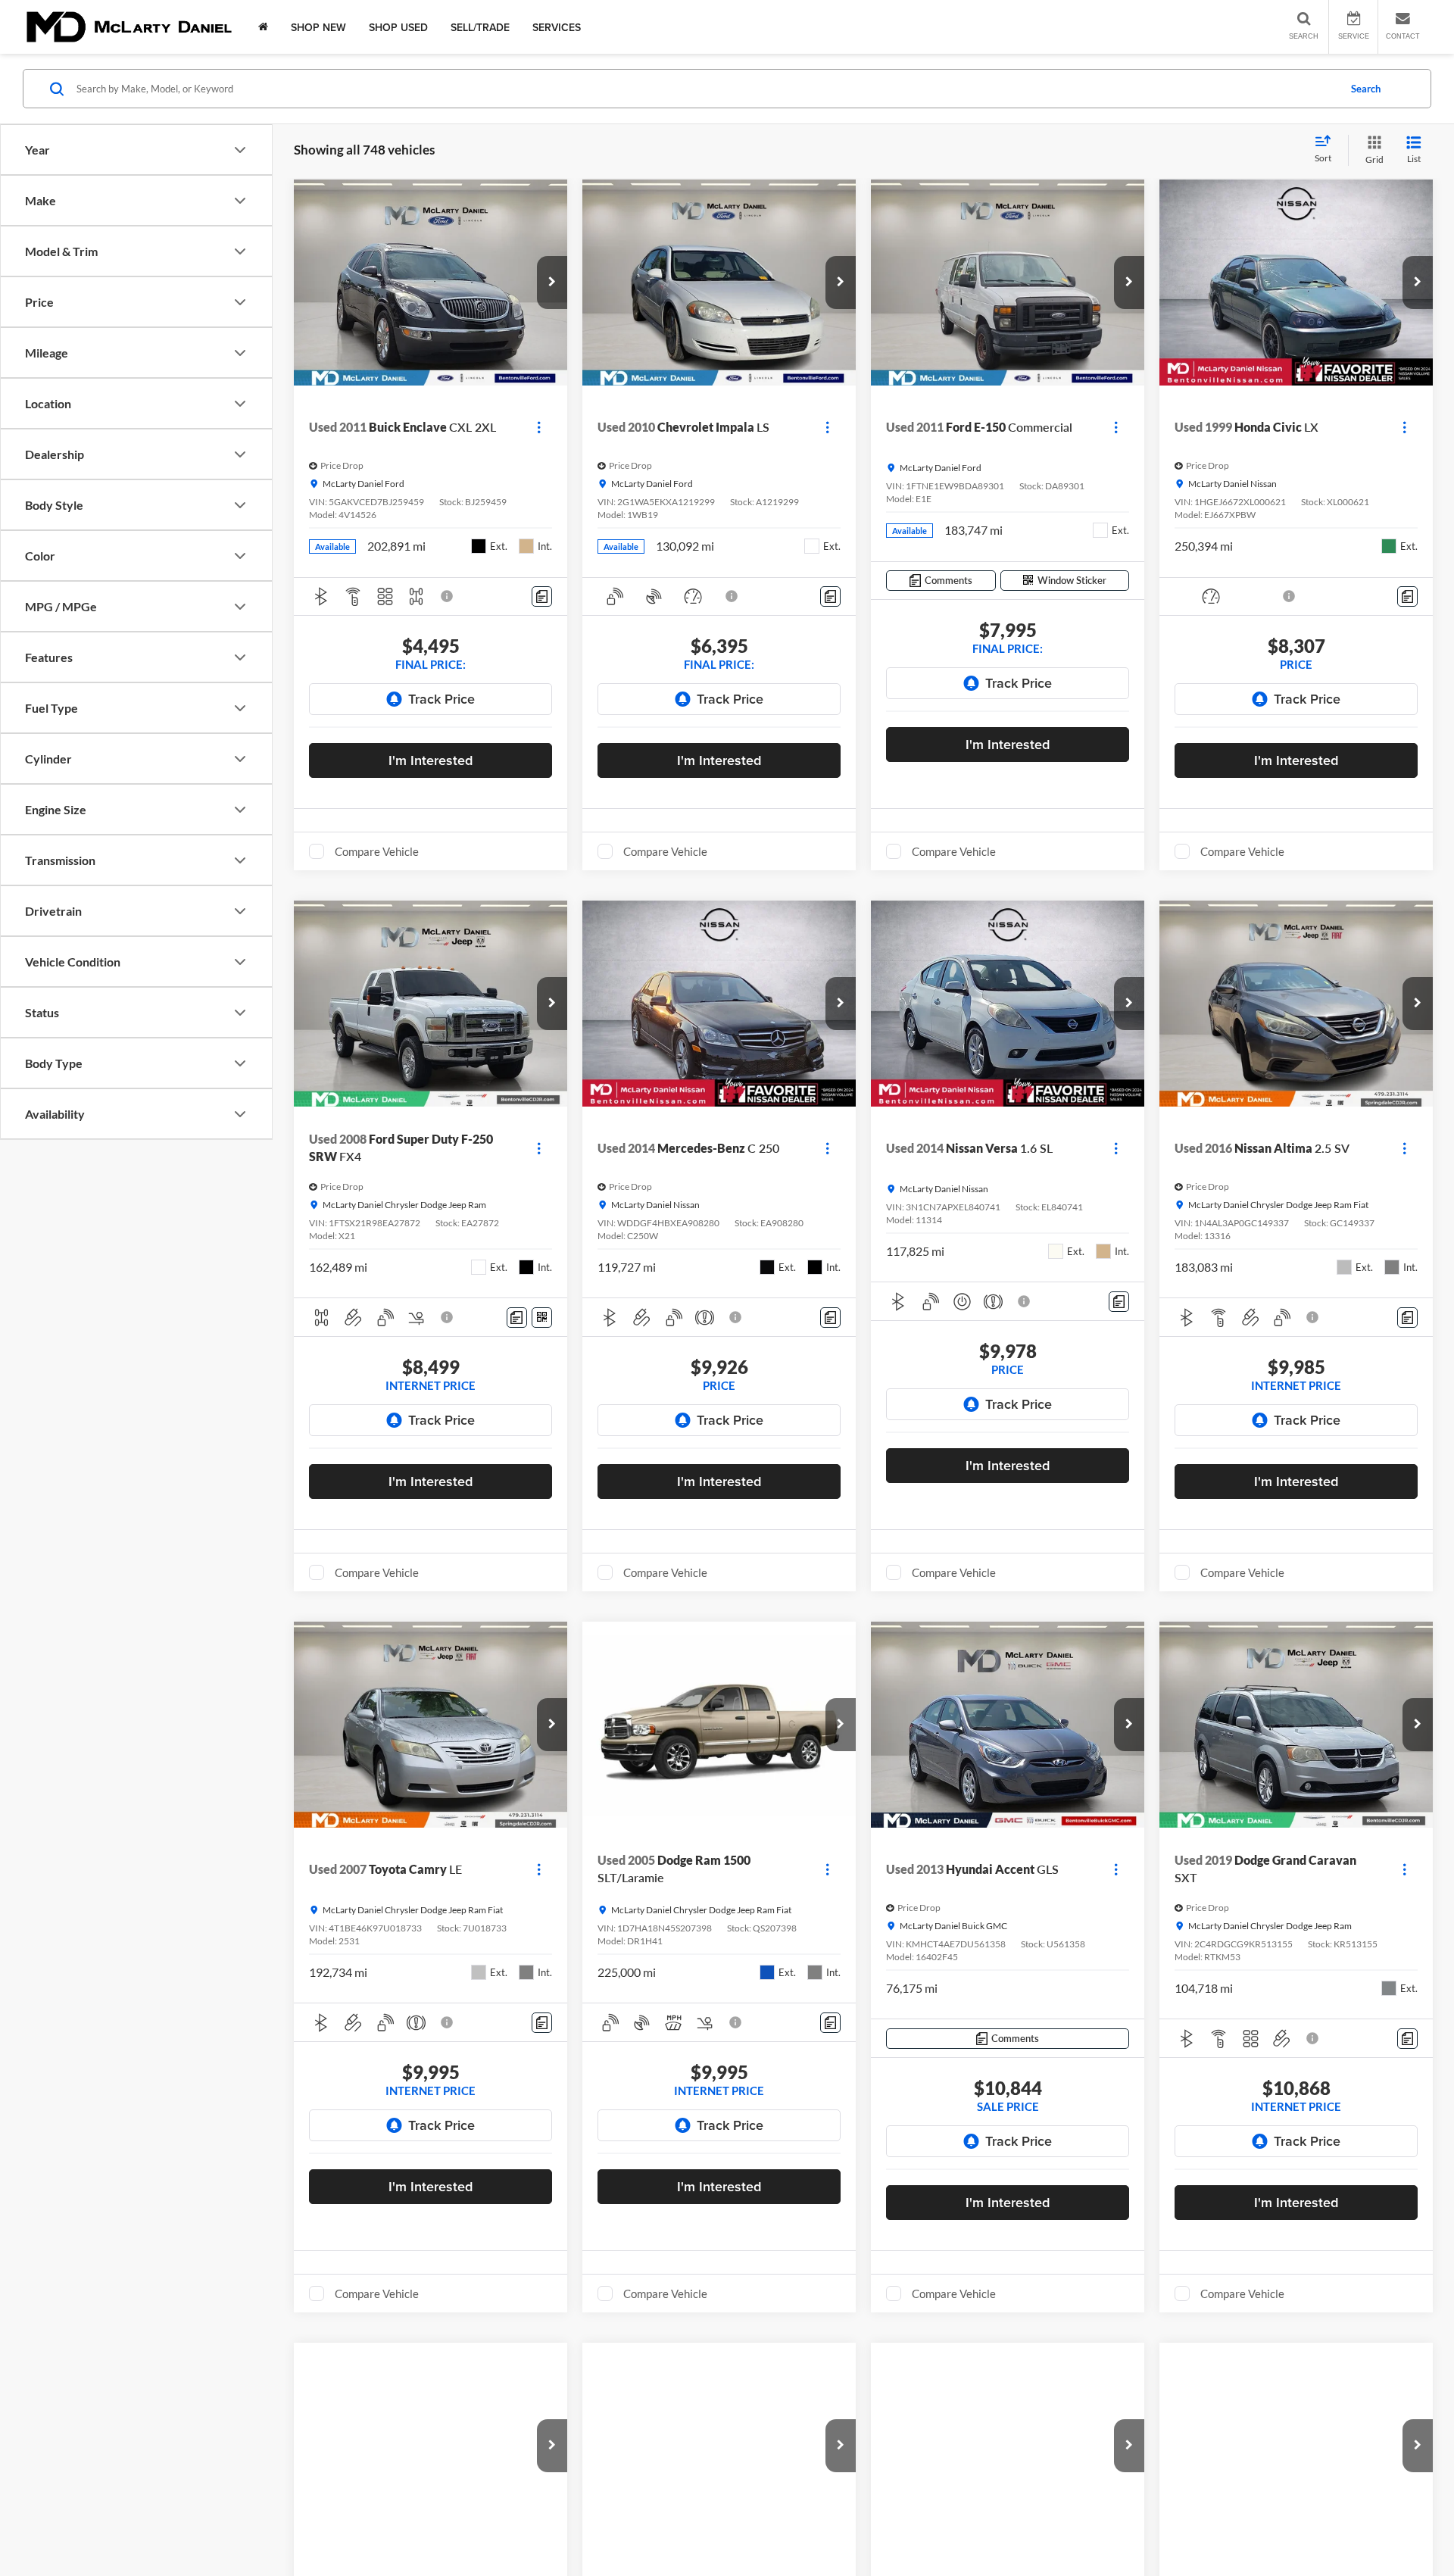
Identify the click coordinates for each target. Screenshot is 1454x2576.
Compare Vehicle (377, 851)
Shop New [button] (318, 27)
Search (1366, 89)
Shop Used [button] (398, 27)
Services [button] (557, 27)
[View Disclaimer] (448, 596)
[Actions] (539, 427)
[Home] (263, 27)
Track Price (442, 699)
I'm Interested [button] (431, 760)
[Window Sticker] (542, 1318)
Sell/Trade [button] (480, 27)
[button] (552, 283)
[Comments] (542, 596)
